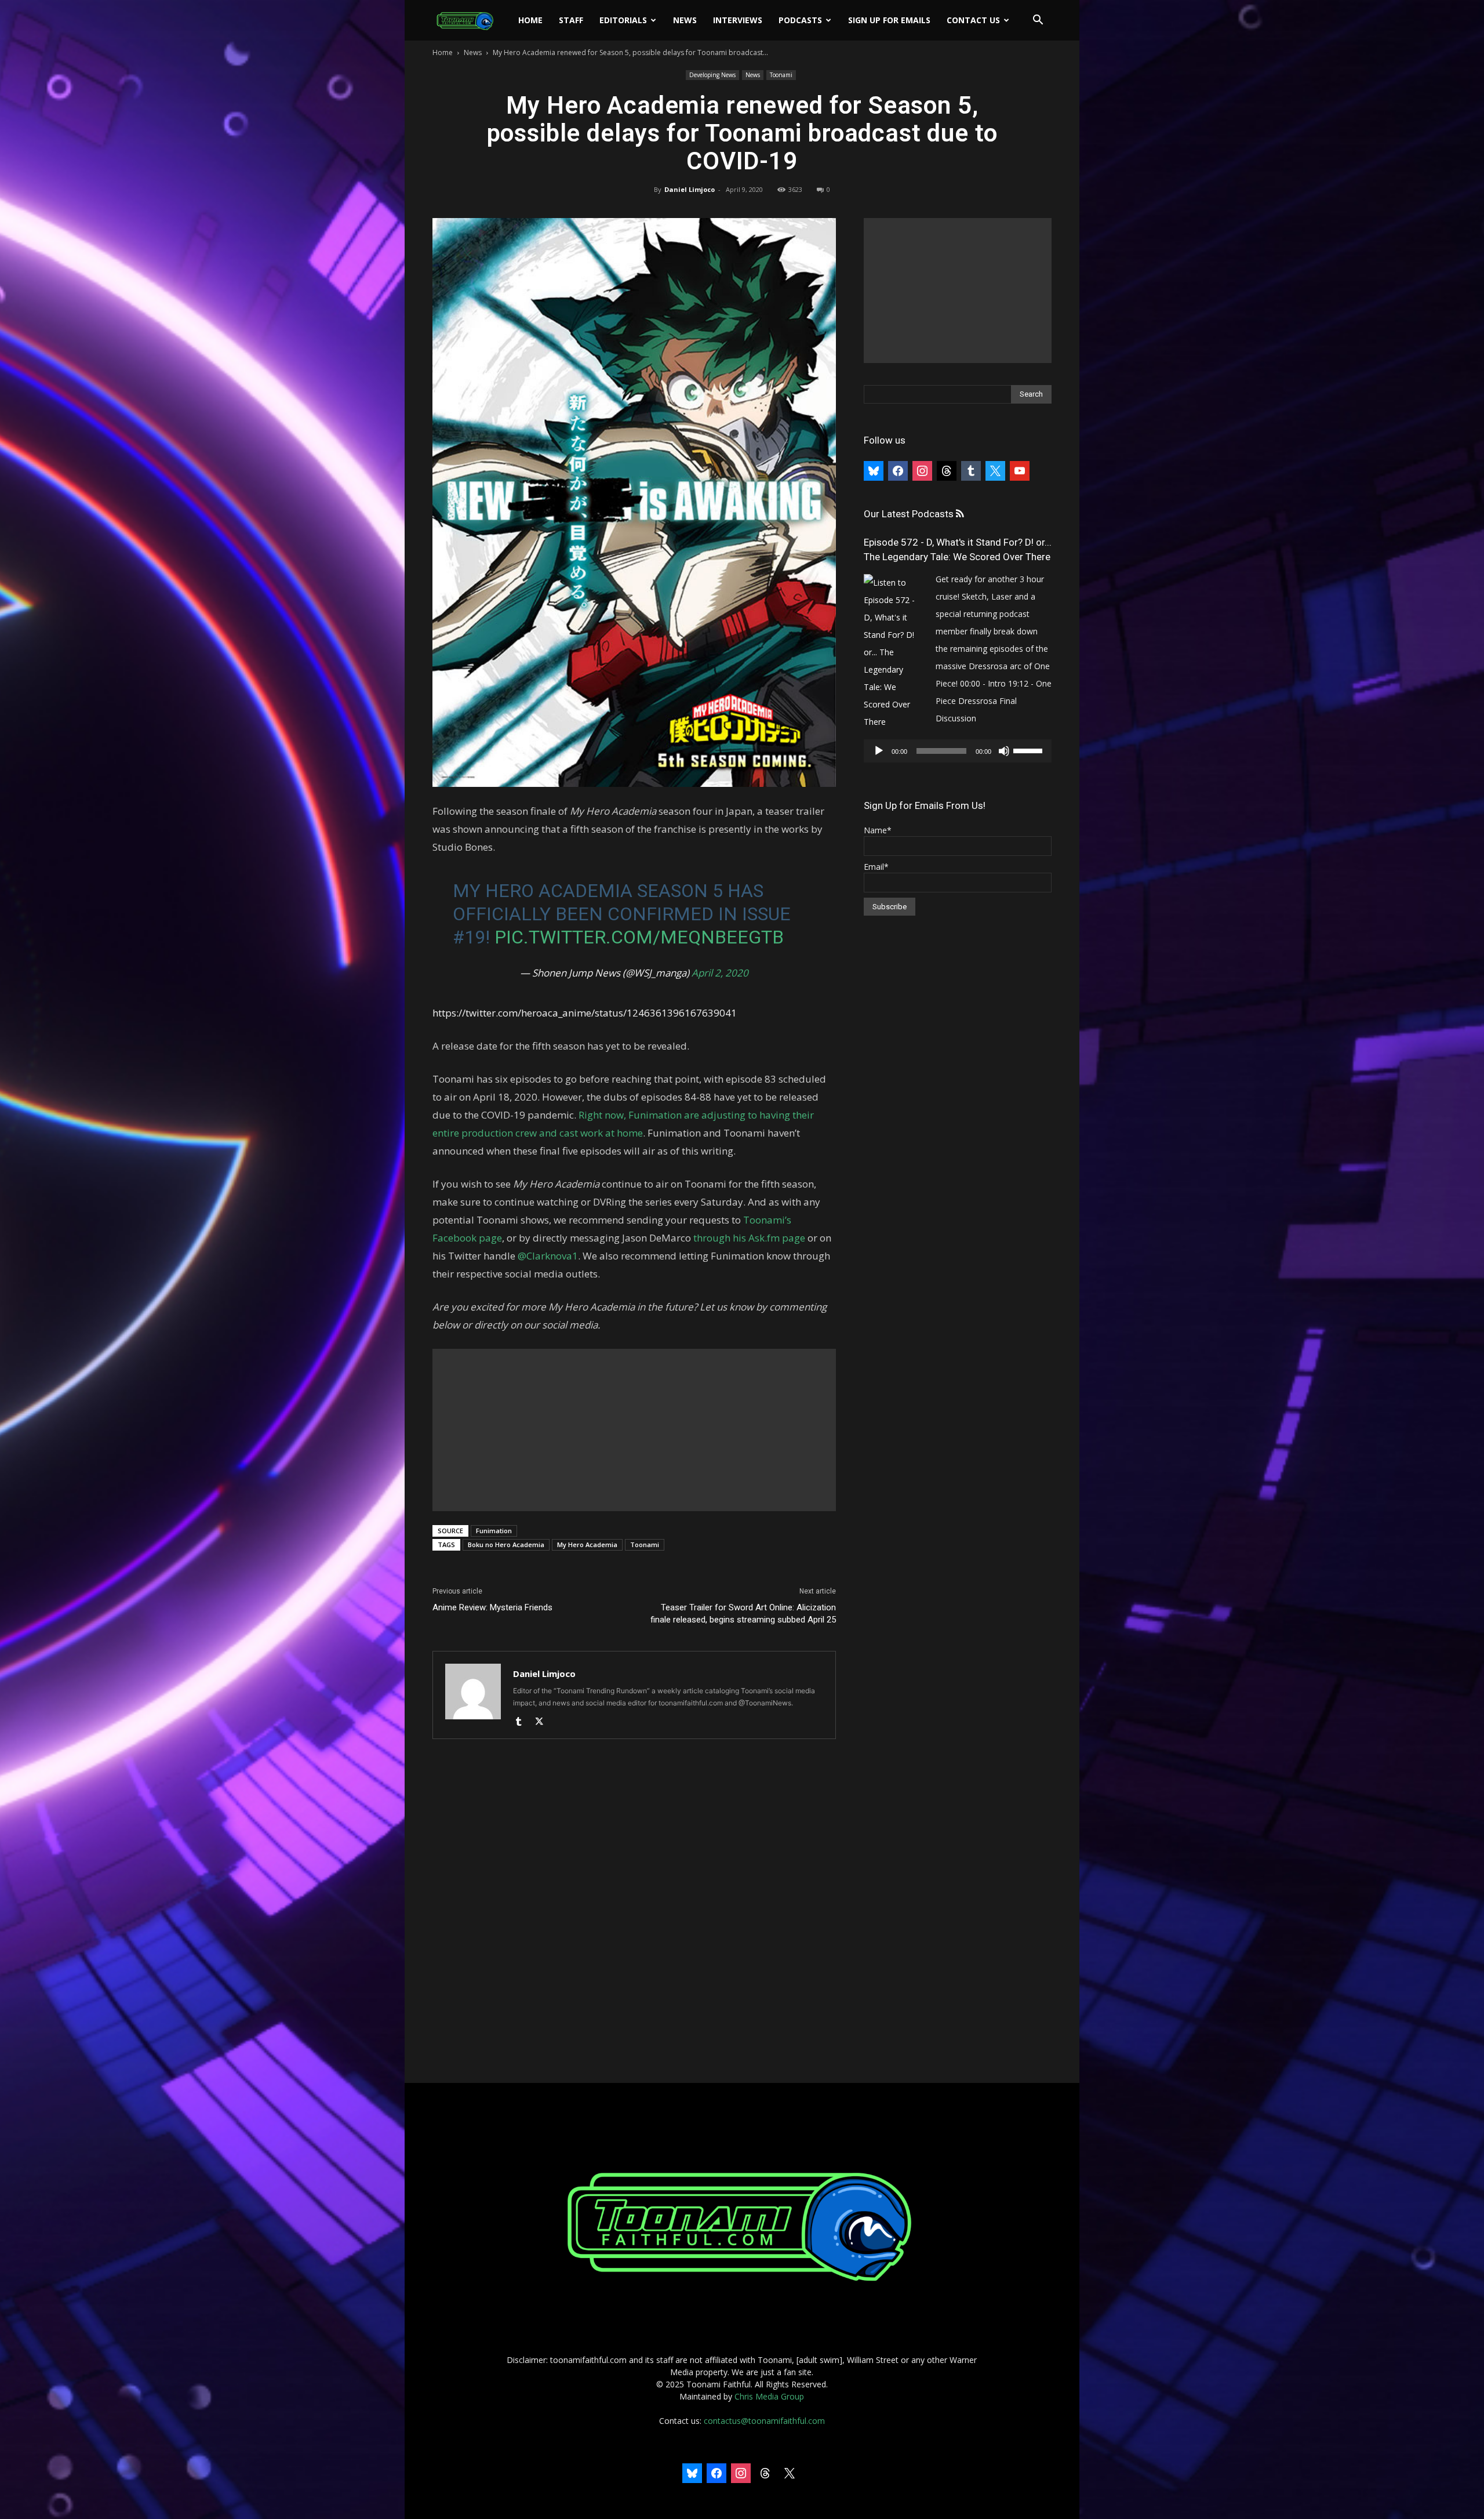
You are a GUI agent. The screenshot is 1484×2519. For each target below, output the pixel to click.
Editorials (623, 20)
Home (530, 20)
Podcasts (800, 20)
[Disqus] (634, 1912)
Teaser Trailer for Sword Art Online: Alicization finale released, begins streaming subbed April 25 (743, 1614)
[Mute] (1004, 751)
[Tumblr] (523, 1722)
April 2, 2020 (720, 973)
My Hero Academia (587, 1545)
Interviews (738, 20)
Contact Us (973, 20)
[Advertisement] (634, 1430)
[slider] (1030, 750)
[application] (958, 751)
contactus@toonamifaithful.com (764, 2421)
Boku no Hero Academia (506, 1545)
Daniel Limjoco (690, 189)
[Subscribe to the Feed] (960, 514)
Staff (571, 20)
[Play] (879, 751)
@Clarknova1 (547, 1256)
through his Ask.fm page (748, 1238)
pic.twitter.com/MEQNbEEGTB (639, 937)
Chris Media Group (769, 2396)
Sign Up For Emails (889, 20)
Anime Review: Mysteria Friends (492, 1607)
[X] (543, 1722)
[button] (1038, 21)
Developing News (712, 75)
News (685, 20)
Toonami (781, 75)
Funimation (494, 1531)
